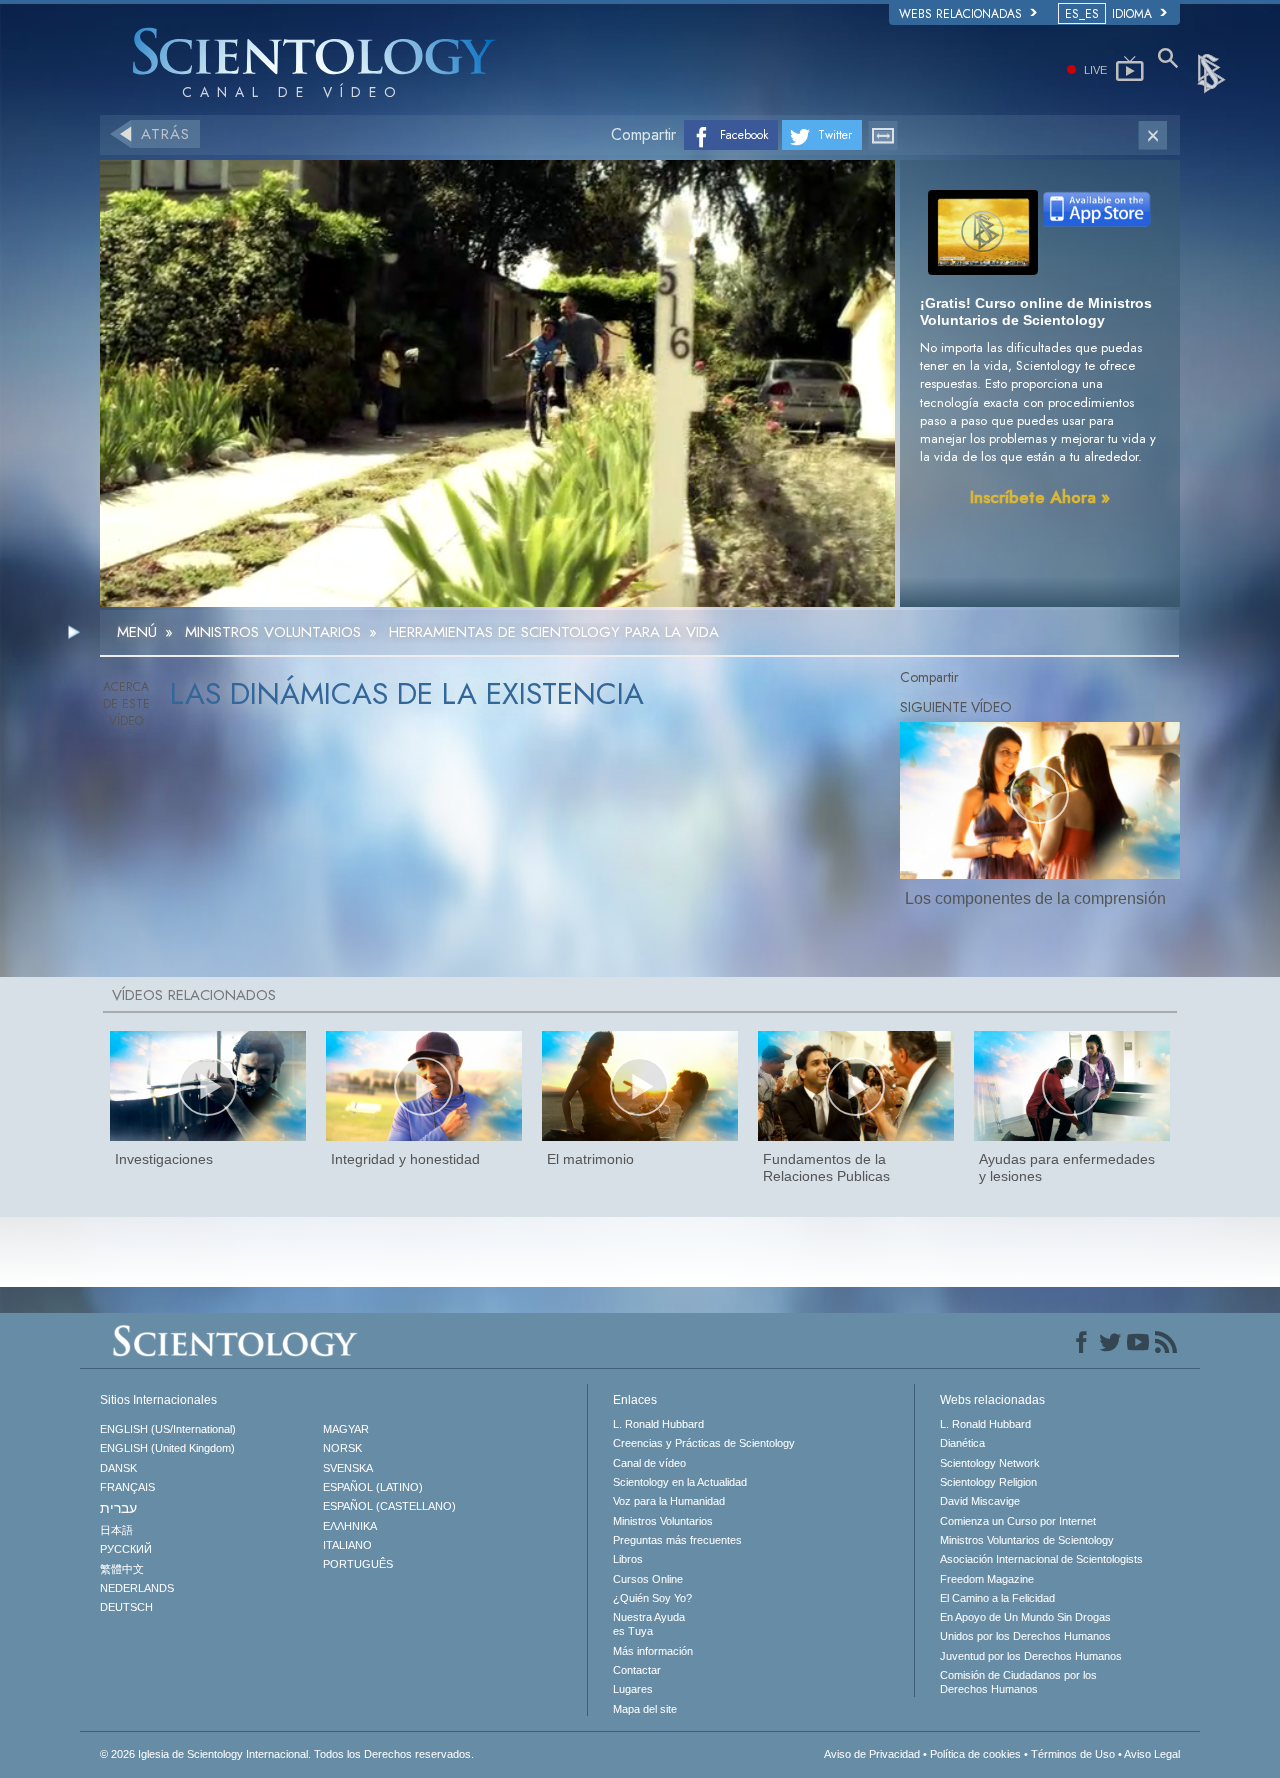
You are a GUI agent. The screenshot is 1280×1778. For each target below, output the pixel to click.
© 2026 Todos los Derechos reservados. (287, 1754)
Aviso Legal (1152, 1754)
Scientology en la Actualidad (680, 1482)
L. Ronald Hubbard (658, 1424)
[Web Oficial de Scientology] (1213, 72)
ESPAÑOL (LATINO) (373, 1487)
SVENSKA (348, 1468)
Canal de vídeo (649, 1463)
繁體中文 (122, 1569)
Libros (628, 1559)
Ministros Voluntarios (663, 1521)
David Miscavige (980, 1501)
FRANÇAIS (127, 1487)
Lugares (633, 1689)
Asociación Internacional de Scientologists (1041, 1559)
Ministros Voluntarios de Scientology (1027, 1540)
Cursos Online (648, 1579)
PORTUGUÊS (358, 1564)
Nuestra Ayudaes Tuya (649, 1624)
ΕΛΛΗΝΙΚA (350, 1526)
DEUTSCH (126, 1607)
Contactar (637, 1670)
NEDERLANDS (137, 1588)
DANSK (118, 1468)
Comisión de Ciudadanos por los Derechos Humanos (1018, 1682)
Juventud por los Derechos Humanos (1031, 1656)
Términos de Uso (1073, 1754)
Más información (653, 1651)
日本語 (116, 1530)
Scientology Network (990, 1463)
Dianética (962, 1443)
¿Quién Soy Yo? (652, 1598)
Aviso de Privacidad (872, 1754)
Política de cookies (975, 1754)
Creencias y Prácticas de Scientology (704, 1443)
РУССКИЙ (126, 1549)
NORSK (342, 1448)
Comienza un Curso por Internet (1018, 1521)
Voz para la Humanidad (669, 1501)
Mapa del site (645, 1709)
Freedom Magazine (987, 1579)
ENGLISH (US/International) (168, 1429)
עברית (118, 1508)
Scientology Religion (988, 1482)
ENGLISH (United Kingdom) (167, 1448)
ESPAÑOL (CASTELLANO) (389, 1506)
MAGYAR (346, 1429)
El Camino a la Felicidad (997, 1598)
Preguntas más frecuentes (677, 1540)
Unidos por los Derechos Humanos (1025, 1636)
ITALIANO (347, 1545)
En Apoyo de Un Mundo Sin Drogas (1025, 1617)
